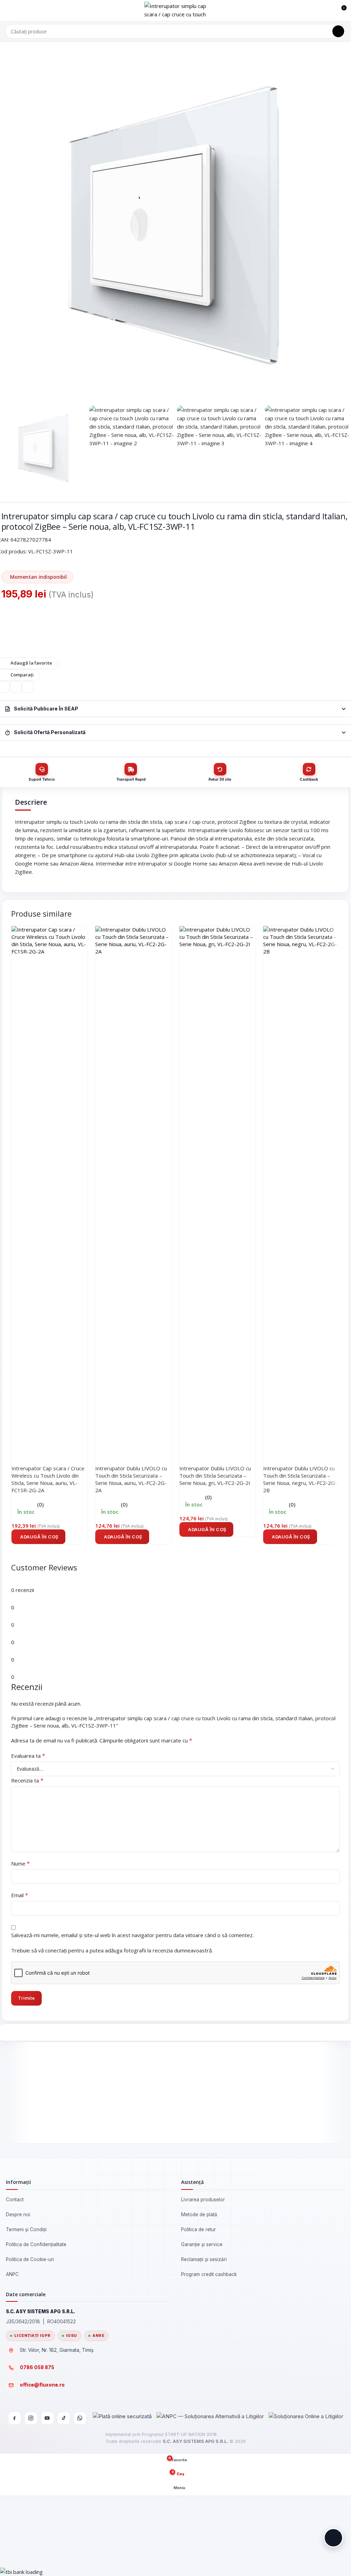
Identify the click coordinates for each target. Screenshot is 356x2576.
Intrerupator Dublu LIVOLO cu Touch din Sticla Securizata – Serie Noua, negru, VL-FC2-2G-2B (300, 1479)
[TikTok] (64, 2418)
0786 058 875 (37, 2367)
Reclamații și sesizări (204, 2259)
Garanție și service (202, 2244)
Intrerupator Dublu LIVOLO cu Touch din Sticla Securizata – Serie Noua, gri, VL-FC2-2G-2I (215, 1476)
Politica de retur (199, 2229)
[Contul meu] (328, 10)
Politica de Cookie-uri (30, 2259)
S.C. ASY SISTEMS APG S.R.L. (195, 2441)
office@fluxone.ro (42, 2385)
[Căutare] (338, 31)
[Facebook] (15, 2418)
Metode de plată (199, 2215)
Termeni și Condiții (26, 2229)
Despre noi (18, 2215)
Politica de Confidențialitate (36, 2244)
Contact (15, 2200)
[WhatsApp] (80, 2418)
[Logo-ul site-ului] (176, 10)
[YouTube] (47, 2418)
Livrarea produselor (203, 2200)
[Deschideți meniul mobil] (8, 10)
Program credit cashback (209, 2274)
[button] (38, 1537)
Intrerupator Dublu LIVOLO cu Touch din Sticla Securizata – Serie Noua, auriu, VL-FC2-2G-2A (131, 1479)
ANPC (12, 2274)
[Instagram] (31, 2418)
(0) (41, 1504)
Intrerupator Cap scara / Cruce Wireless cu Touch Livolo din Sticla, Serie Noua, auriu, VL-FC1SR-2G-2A (48, 1479)
